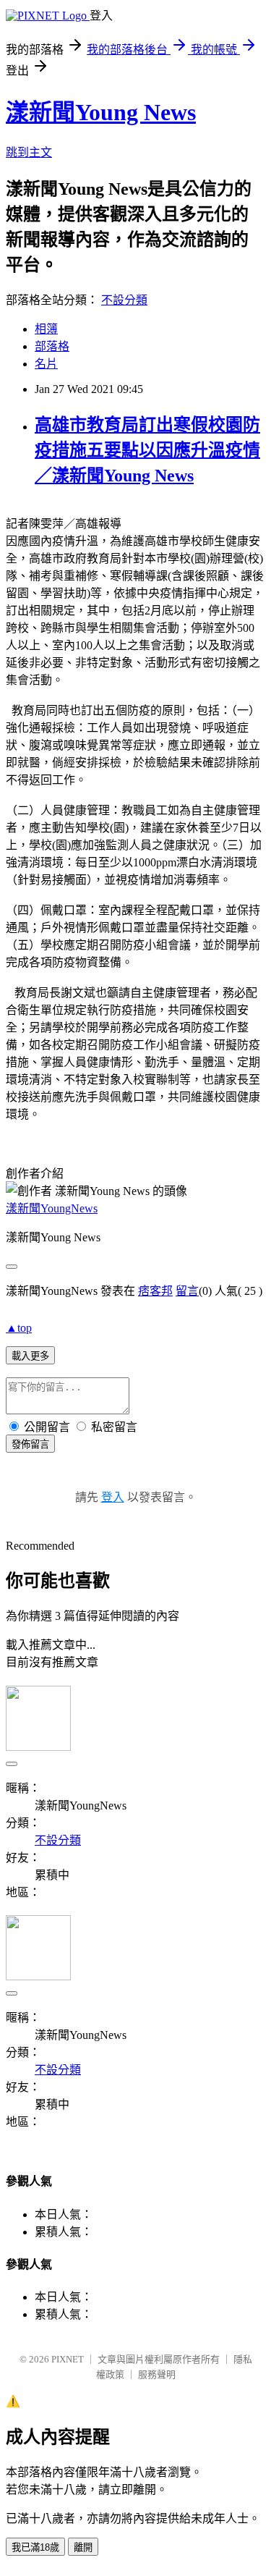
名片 (46, 364)
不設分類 (124, 300)
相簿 (46, 329)
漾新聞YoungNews (52, 1208)
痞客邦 (155, 1291)
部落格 (52, 346)
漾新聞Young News (101, 112)
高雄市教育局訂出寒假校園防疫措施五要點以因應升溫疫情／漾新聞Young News (147, 450)
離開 (83, 2547)
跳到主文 (29, 152)
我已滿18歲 (35, 2547)
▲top (19, 1328)
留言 (187, 1291)
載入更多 (30, 1356)
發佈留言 (30, 1444)
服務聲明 (157, 2374)
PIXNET (68, 2359)
